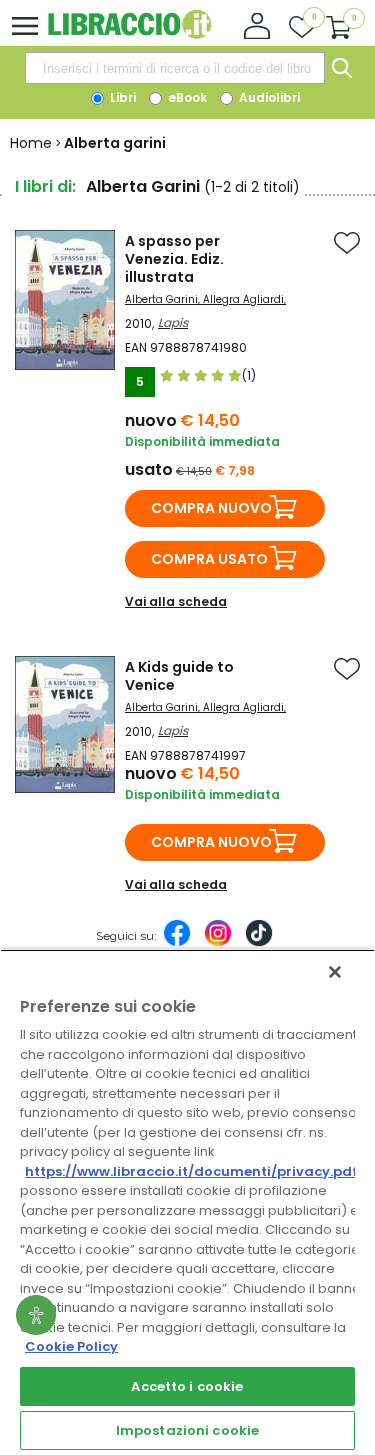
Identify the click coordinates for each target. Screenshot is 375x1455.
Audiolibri (268, 97)
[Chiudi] (335, 972)
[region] (187, 1202)
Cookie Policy (71, 1346)
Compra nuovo (211, 508)
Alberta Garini (161, 299)
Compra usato (209, 559)
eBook (186, 97)
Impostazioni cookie (187, 1430)
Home (31, 143)
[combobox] (175, 68)
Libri (121, 97)
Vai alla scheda (176, 601)
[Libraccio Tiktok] (259, 943)
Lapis (173, 322)
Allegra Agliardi (243, 299)
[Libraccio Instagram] (218, 943)
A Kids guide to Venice (179, 676)
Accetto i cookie (187, 1386)
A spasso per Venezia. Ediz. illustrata (174, 259)
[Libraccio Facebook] (177, 943)
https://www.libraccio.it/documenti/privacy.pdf (191, 1171)
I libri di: (45, 186)
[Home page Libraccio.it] (129, 34)
